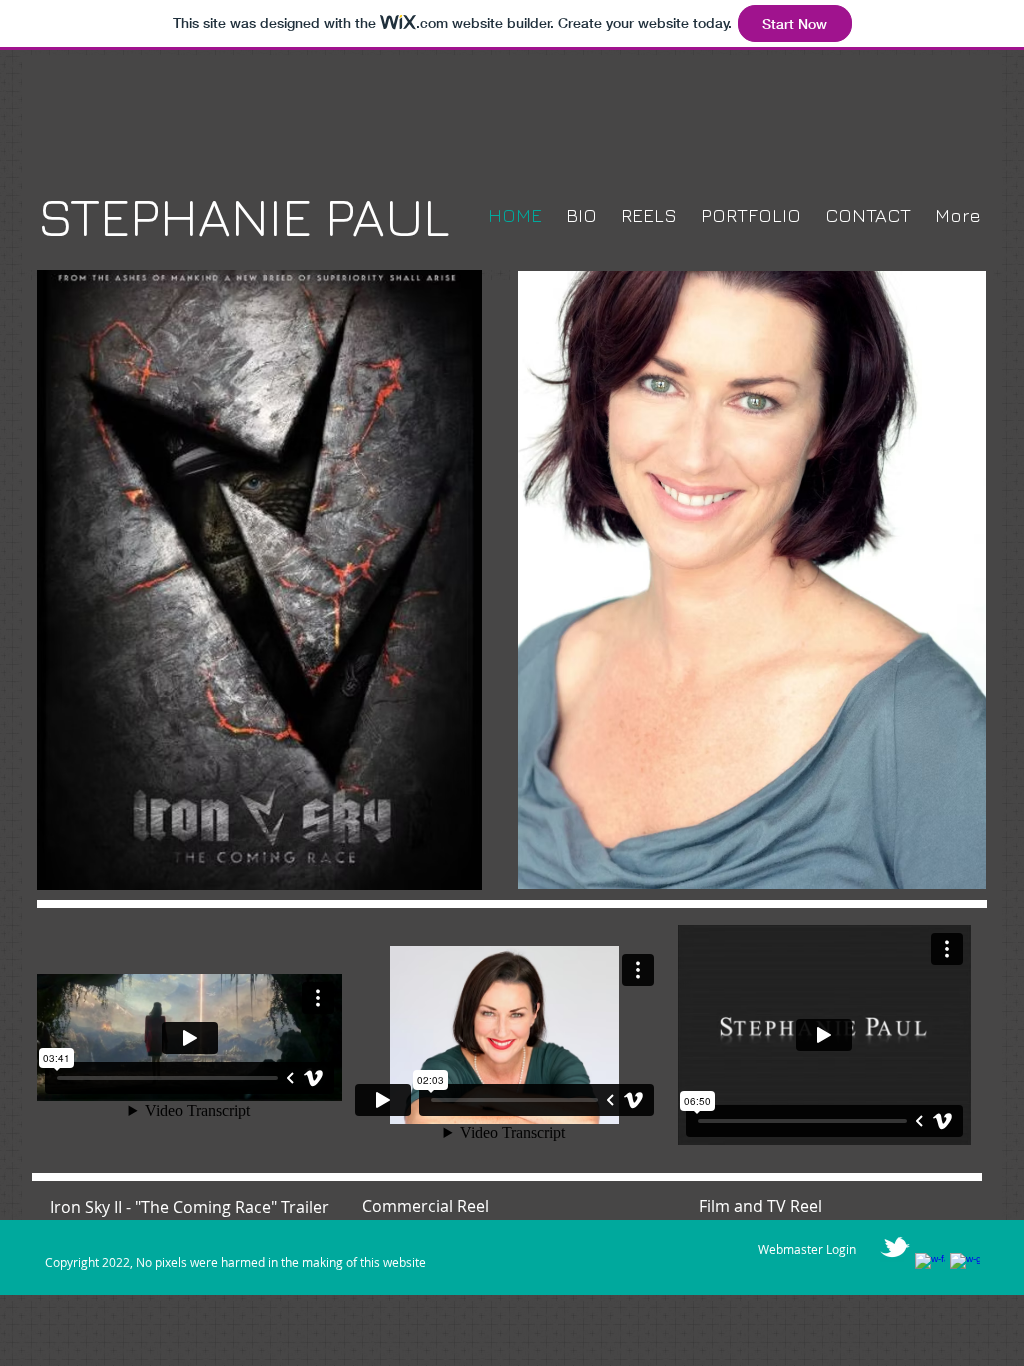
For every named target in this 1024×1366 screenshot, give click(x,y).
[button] (752, 580)
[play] (937, 871)
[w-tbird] (895, 1247)
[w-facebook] (930, 1268)
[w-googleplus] (965, 1268)
